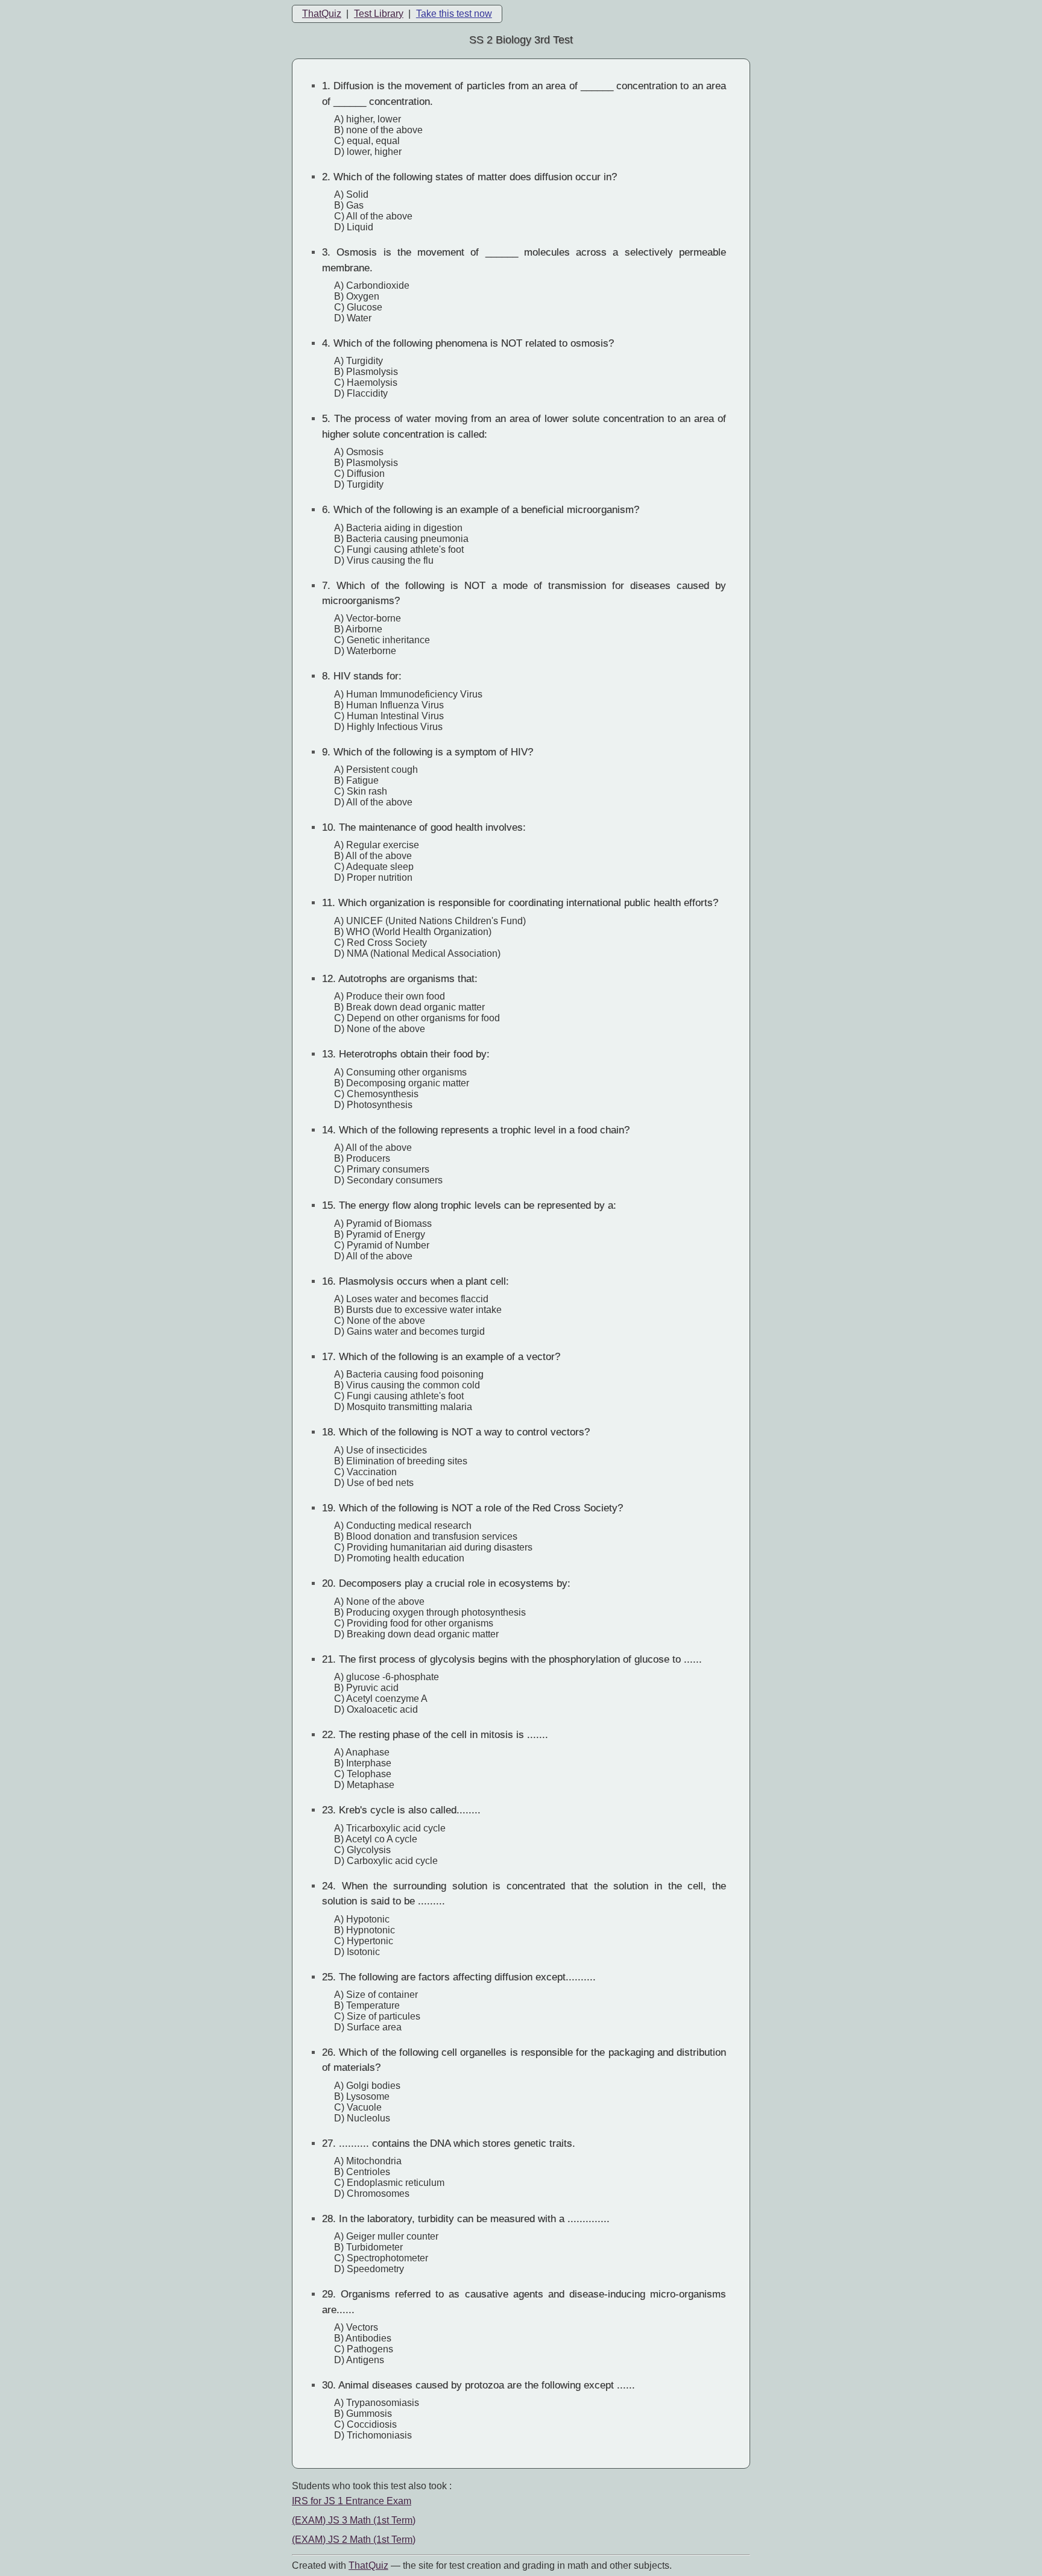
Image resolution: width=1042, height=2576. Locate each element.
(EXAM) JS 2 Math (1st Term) (354, 2540)
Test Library (379, 14)
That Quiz (368, 2565)
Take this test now (454, 14)
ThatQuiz (322, 14)
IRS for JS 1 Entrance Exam (352, 2501)
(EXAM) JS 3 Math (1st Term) (354, 2520)
